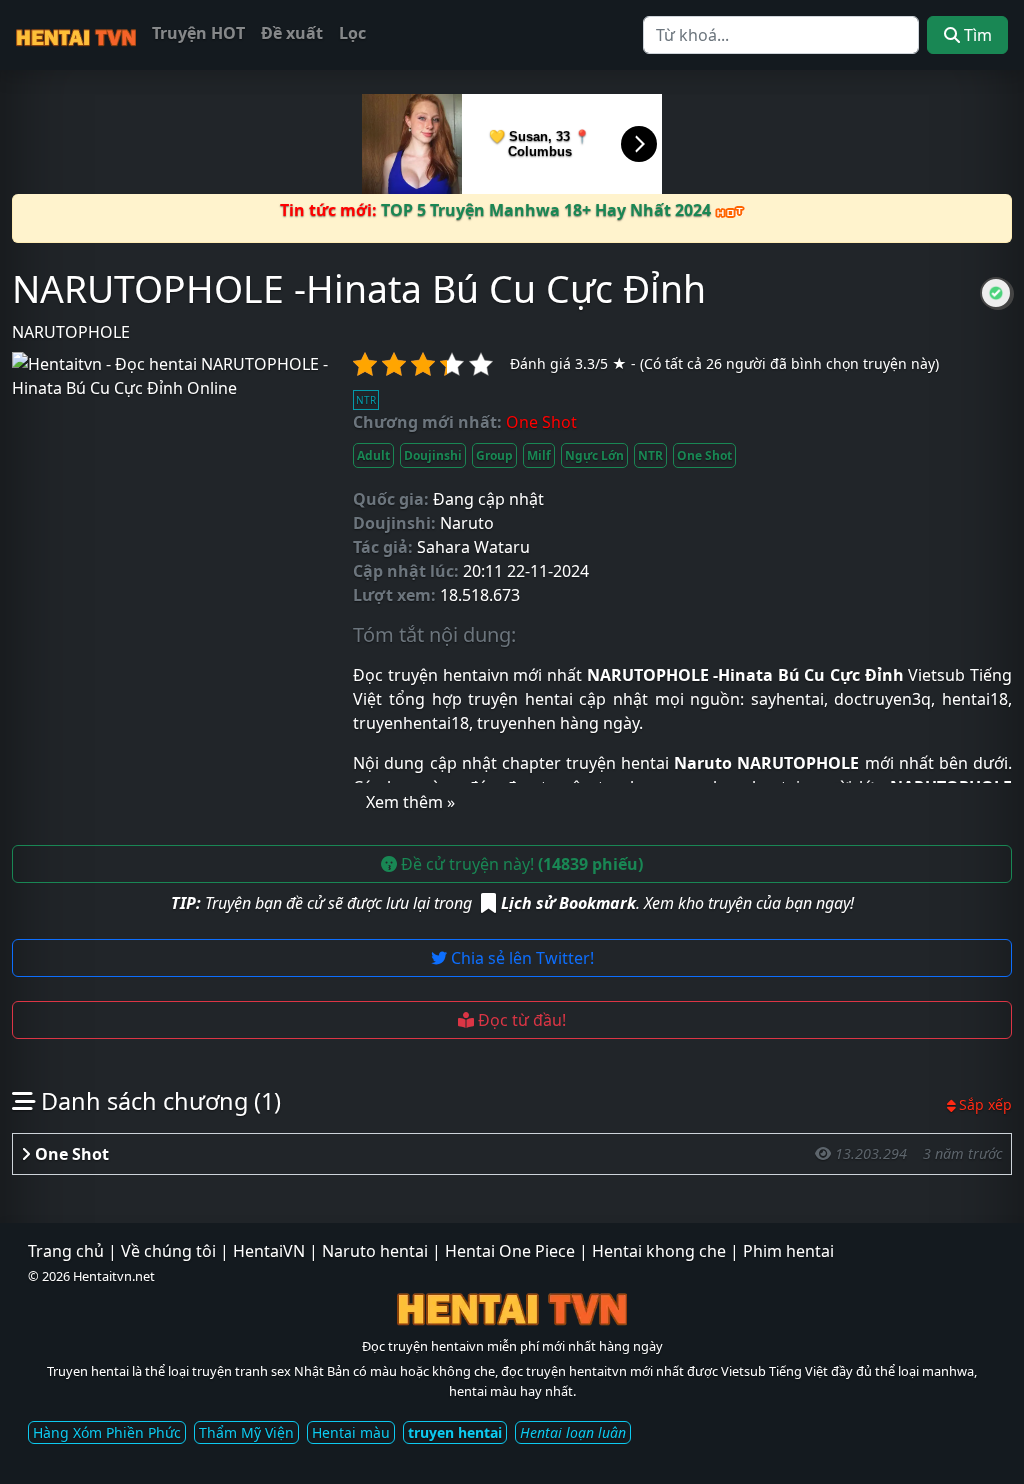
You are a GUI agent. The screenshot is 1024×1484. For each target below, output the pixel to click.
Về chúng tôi (168, 1251)
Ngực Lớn (594, 455)
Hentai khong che (659, 1251)
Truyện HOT (198, 33)
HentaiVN (269, 1251)
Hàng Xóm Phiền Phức (107, 1432)
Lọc (352, 33)
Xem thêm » (410, 802)
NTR (650, 455)
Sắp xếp (985, 1104)
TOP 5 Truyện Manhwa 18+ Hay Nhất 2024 (548, 210)
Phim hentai (788, 1251)
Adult (373, 455)
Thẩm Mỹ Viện (246, 1432)
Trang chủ (66, 1251)
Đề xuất (292, 33)
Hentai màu (351, 1432)
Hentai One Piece (510, 1251)
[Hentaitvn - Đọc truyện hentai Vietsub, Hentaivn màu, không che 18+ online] (76, 34)
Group (494, 455)
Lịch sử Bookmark (568, 903)
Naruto (467, 523)
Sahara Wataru (473, 547)
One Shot (704, 455)
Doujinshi (433, 455)
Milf (539, 455)
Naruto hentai (375, 1251)
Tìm (976, 35)
